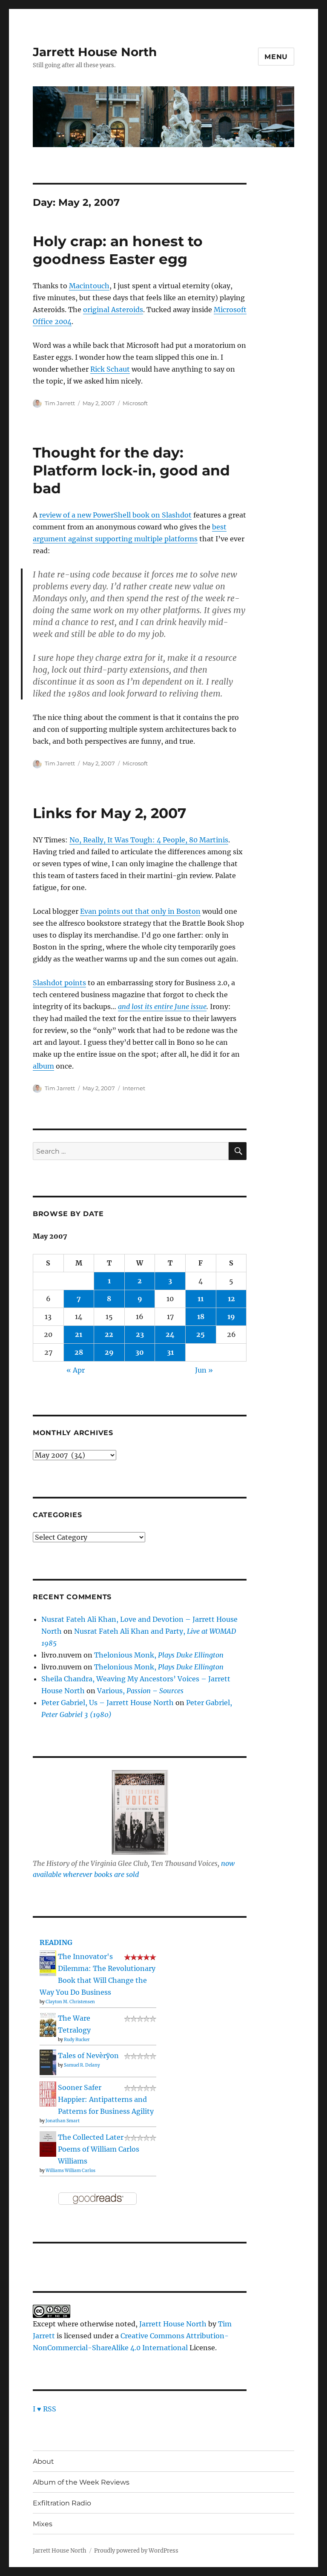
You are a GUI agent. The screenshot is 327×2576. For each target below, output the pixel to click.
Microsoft (135, 403)
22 (109, 1334)
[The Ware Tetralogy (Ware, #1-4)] (48, 2024)
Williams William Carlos (70, 2171)
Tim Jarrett (60, 403)
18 (201, 1316)
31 (170, 1352)
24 (170, 1334)
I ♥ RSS (44, 2409)
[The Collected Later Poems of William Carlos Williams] (48, 2143)
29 (109, 1352)
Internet (134, 1088)
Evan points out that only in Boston (140, 911)
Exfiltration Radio (62, 2503)
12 (231, 1299)
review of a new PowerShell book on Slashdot (115, 515)
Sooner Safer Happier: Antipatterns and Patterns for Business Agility (106, 2099)
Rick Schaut (110, 369)
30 (140, 1352)
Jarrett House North (95, 52)
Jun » (204, 1370)
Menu (276, 57)
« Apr (76, 1370)
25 (201, 1334)
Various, (140, 1691)
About (43, 2461)
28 (79, 1352)
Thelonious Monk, (159, 1655)
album (43, 1066)
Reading (56, 1942)
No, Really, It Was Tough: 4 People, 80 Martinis (149, 840)
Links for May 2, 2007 (109, 813)
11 (201, 1299)
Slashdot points (59, 983)
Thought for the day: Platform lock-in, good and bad (131, 470)
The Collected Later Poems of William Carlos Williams (99, 2149)
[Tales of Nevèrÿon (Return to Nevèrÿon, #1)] (48, 2062)
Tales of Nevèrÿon (88, 2056)
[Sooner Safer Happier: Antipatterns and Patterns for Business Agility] (48, 2093)
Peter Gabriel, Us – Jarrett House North (108, 1703)
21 (79, 1334)
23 (140, 1334)
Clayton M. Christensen (70, 2002)
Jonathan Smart (63, 2121)
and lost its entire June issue (162, 1007)
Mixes (43, 2524)
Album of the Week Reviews (81, 2482)
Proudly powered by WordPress (136, 2551)
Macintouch (89, 286)
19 (231, 1316)
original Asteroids (113, 310)
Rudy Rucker (77, 2040)
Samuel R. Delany (82, 2065)
